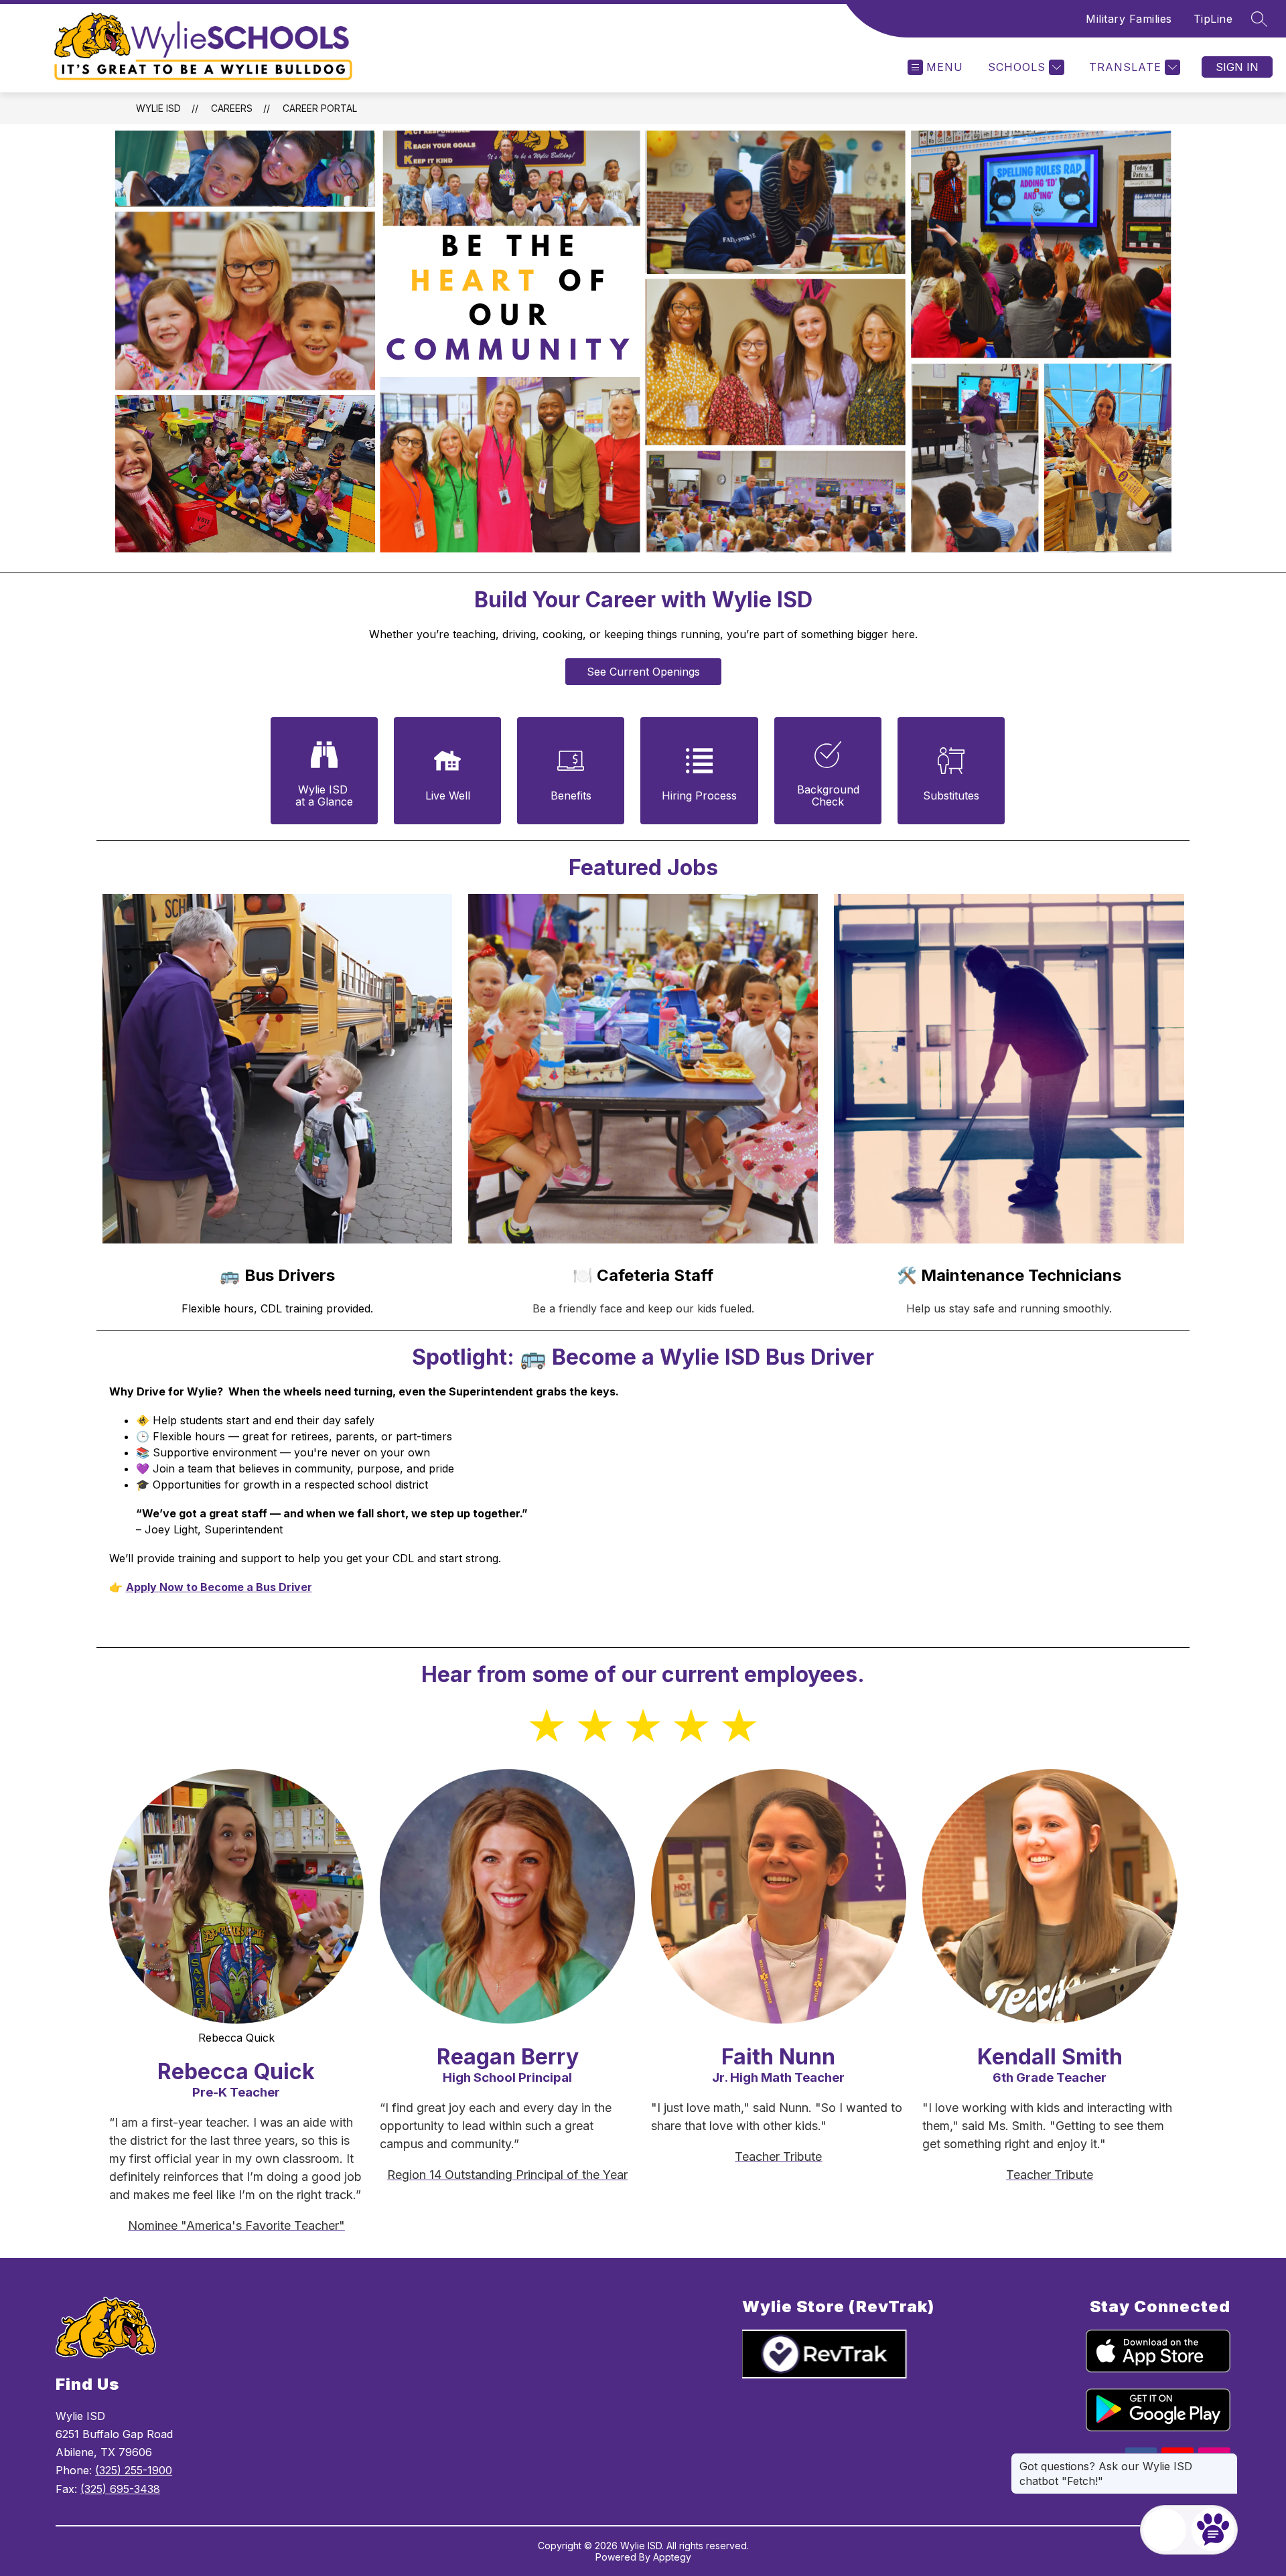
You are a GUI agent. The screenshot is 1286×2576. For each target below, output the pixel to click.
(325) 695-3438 (120, 2489)
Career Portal (320, 108)
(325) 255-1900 (134, 2470)
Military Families (1129, 19)
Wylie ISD (158, 108)
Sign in (1237, 67)
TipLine (1213, 19)
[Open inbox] (1165, 2530)
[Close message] (1227, 2459)
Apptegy (672, 2557)
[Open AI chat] (1213, 2530)
